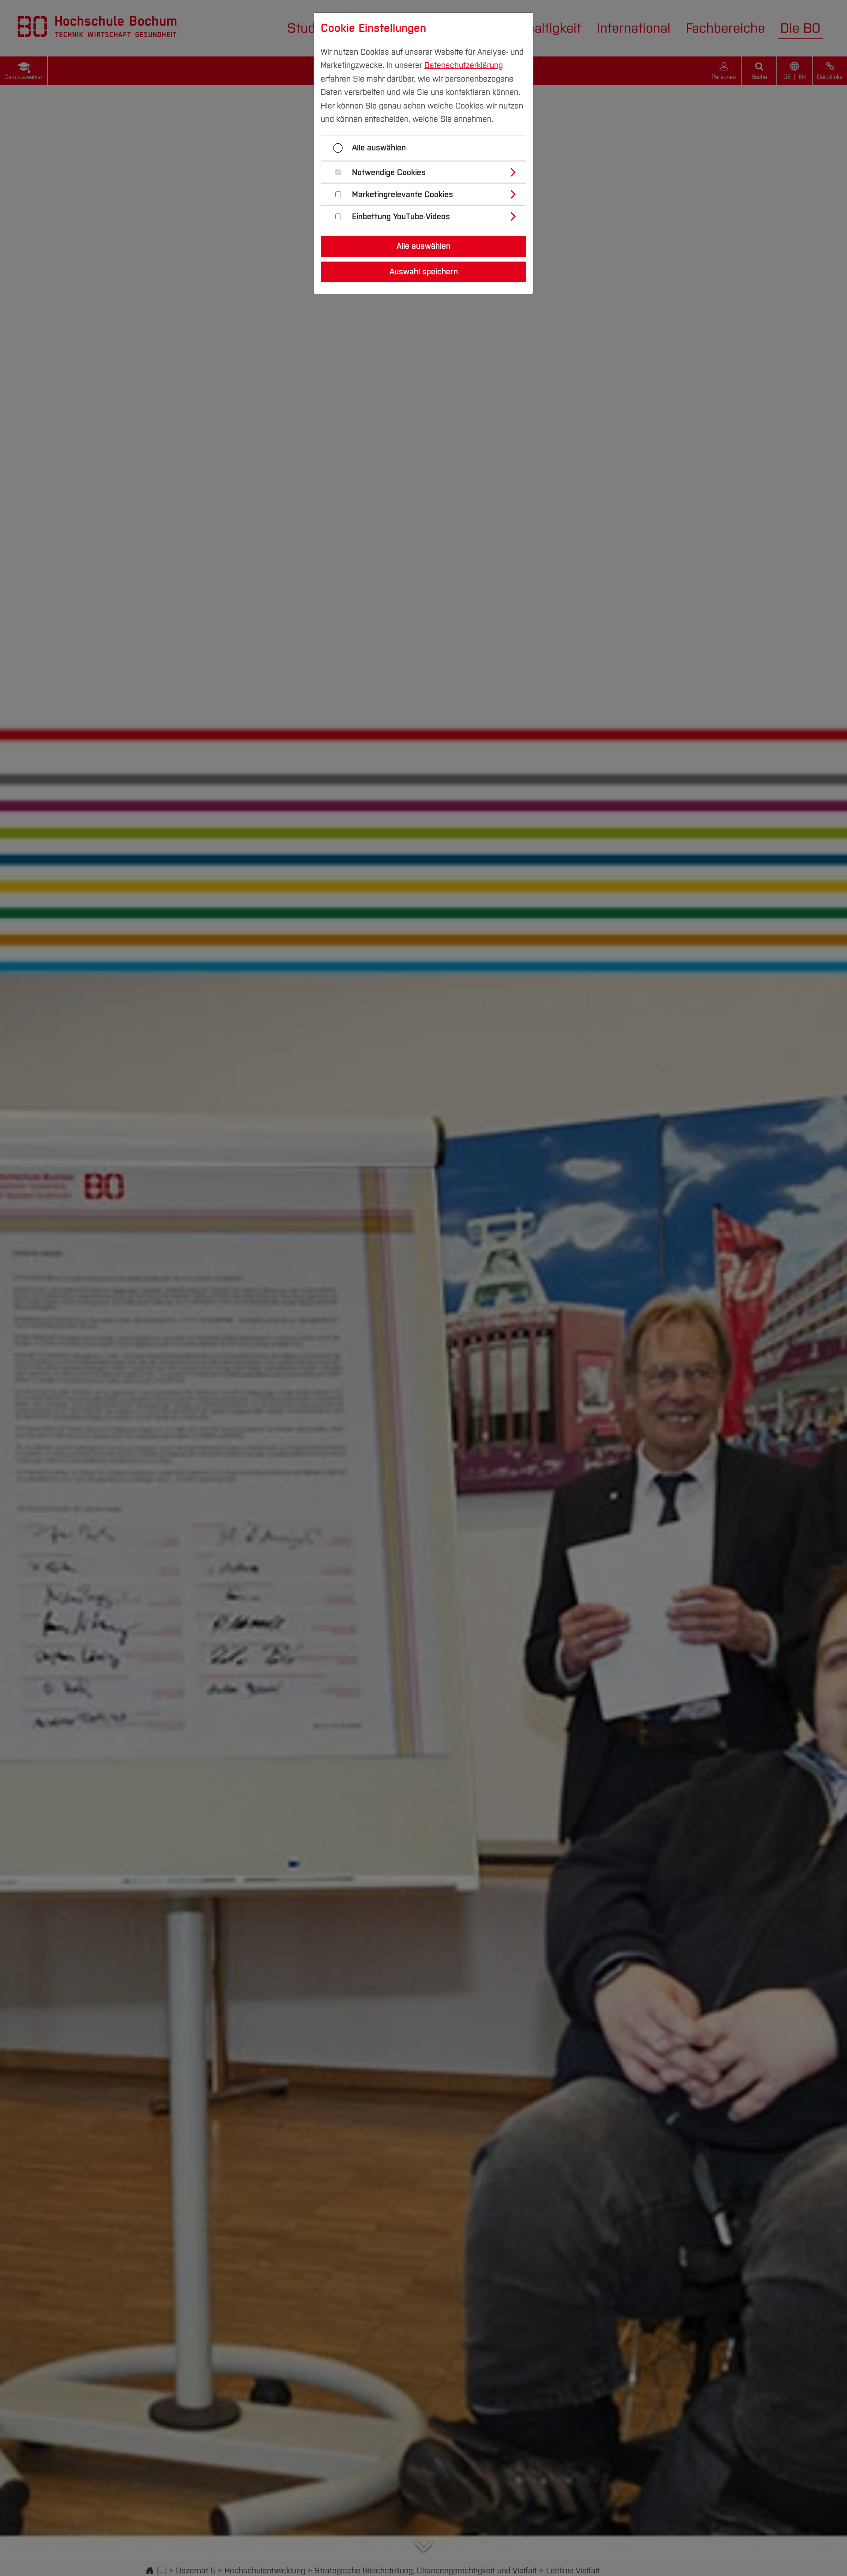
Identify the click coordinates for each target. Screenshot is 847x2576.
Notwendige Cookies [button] (389, 173)
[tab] (427, 172)
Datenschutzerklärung (464, 65)
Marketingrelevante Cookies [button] (403, 195)
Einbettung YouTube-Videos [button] (401, 217)
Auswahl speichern (424, 272)
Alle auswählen (379, 148)
